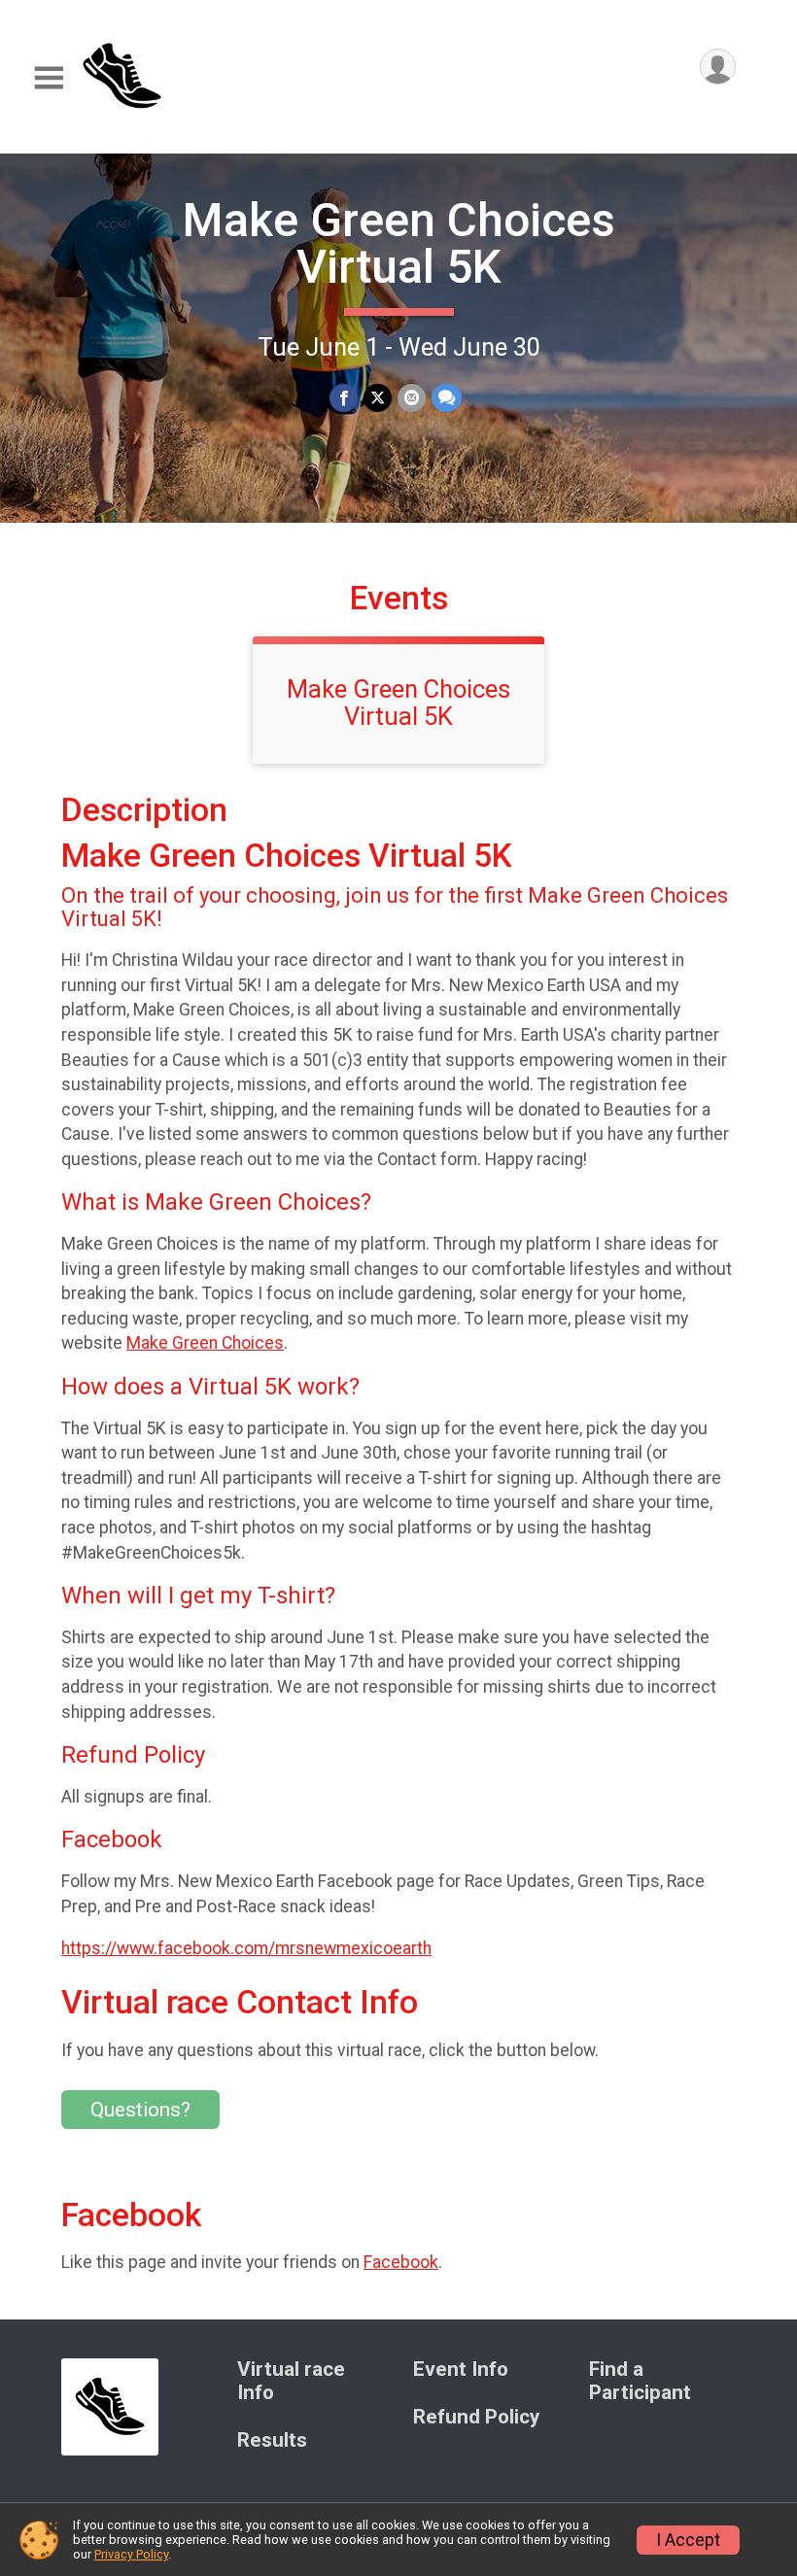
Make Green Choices (205, 1343)
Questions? (140, 2110)
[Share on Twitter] (378, 398)
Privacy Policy (131, 2554)
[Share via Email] (412, 398)
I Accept (688, 2540)
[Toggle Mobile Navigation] (49, 78)
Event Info (461, 2370)
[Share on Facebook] (344, 398)
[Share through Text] (447, 398)
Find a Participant (640, 2381)
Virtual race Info (291, 2381)
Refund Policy (476, 2417)
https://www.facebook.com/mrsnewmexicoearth (246, 1948)
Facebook (401, 2262)
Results (272, 2440)
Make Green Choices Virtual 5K (399, 243)
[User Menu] (718, 67)
